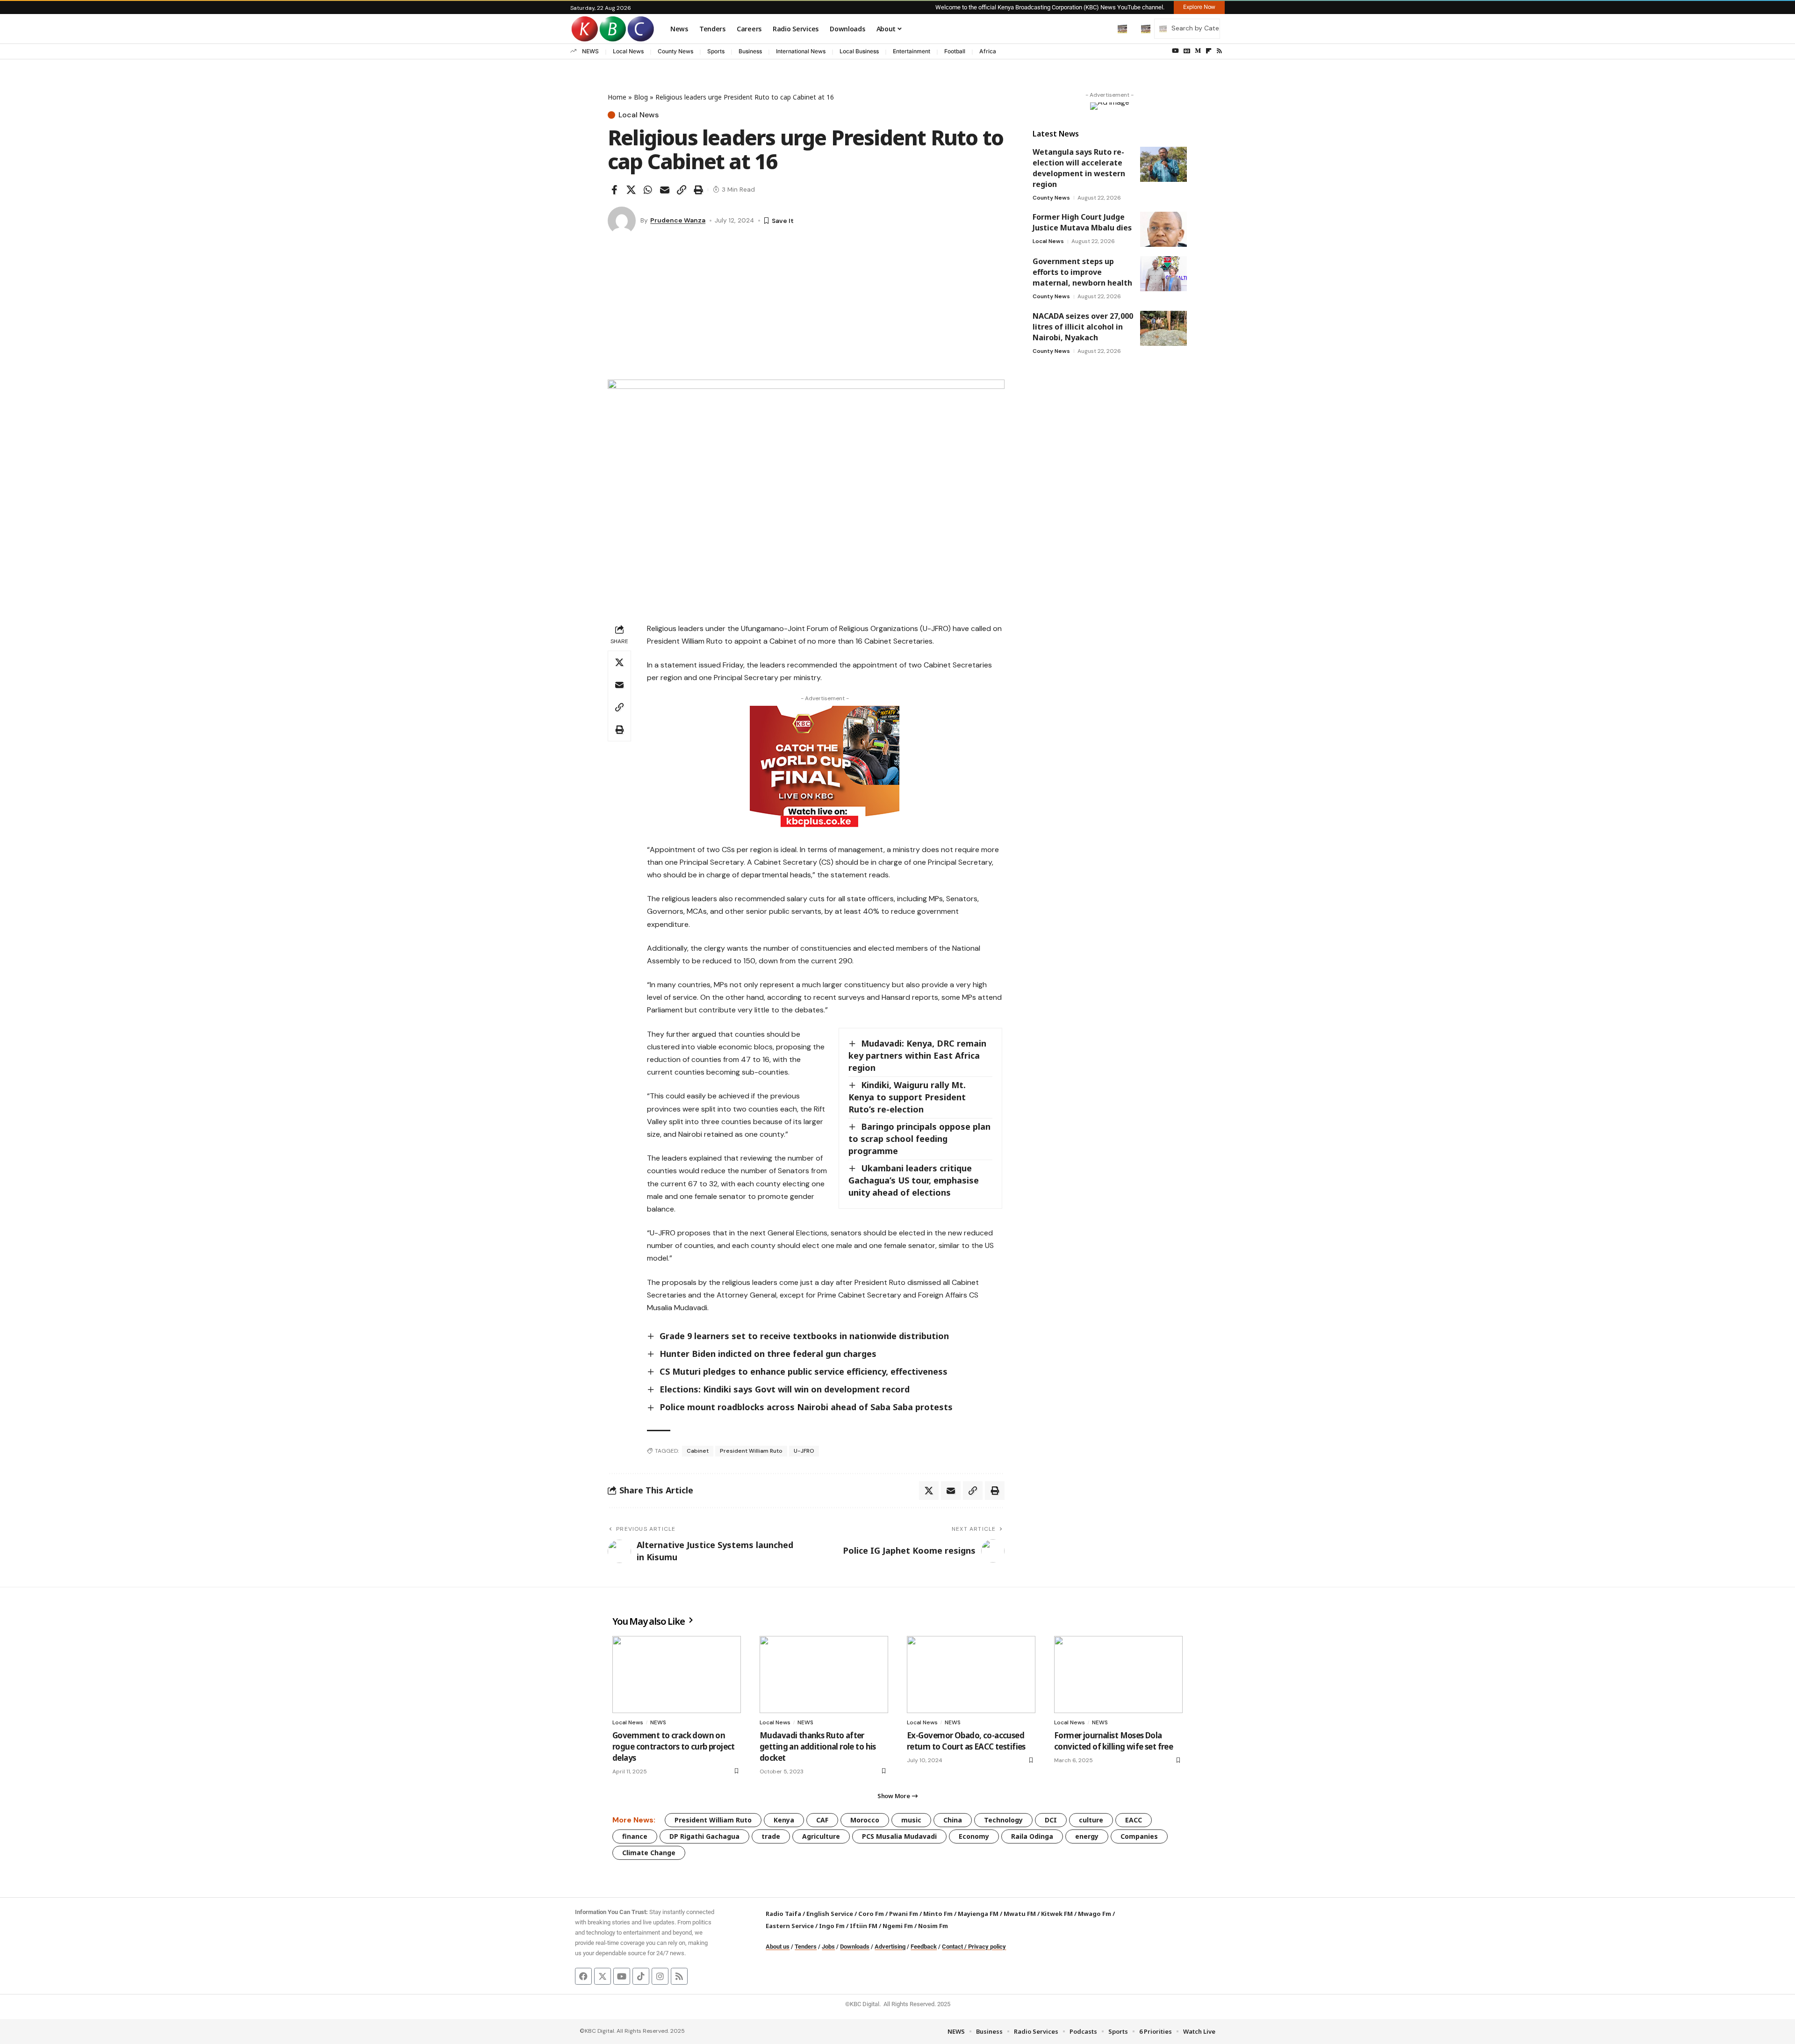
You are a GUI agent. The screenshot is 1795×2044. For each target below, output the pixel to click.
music (911, 1820)
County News (675, 51)
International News (801, 51)
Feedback (924, 1947)
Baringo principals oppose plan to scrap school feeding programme (919, 1139)
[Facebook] (583, 1976)
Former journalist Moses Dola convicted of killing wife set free (1113, 1741)
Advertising (890, 1947)
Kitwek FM (1057, 1914)
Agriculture (821, 1836)
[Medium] (1198, 51)
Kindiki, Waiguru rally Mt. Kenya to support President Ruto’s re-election (907, 1097)
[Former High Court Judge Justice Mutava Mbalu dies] (1163, 229)
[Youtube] (622, 1976)
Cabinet (698, 1451)
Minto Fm (938, 1914)
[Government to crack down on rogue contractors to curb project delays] (677, 1675)
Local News (628, 51)
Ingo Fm (832, 1926)
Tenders (806, 1947)
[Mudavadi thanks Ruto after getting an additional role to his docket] (824, 1675)
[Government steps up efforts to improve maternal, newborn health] (1163, 274)
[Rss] (1219, 51)
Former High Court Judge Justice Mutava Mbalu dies (1082, 222)
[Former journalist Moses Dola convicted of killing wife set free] (1118, 1675)
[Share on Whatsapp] (648, 190)
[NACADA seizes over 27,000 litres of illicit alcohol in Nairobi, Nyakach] (1163, 328)
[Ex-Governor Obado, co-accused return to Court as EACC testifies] (971, 1675)
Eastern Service (790, 1926)
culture (1091, 1820)
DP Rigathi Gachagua (704, 1836)
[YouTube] (1175, 51)
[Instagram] (660, 1976)
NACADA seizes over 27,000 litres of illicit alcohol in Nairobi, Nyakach (1083, 327)
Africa (988, 51)
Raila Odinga (1032, 1836)
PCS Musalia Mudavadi (899, 1836)
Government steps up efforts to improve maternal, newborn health (1082, 272)
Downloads (855, 1947)
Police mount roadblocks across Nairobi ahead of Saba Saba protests (806, 1407)
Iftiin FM (864, 1926)
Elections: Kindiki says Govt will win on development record (785, 1389)
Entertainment (912, 51)
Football (955, 51)
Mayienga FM (978, 1914)
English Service (830, 1914)
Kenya (784, 1820)
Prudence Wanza (678, 220)
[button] (1103, 29)
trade (771, 1836)
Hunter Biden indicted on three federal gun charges (768, 1354)
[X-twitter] (603, 1976)
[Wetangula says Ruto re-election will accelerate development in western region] (1163, 164)
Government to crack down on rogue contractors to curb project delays (674, 1746)
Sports (716, 51)
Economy (974, 1836)
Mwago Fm (1095, 1914)
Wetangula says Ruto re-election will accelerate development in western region (1079, 168)
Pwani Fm (904, 1914)
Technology (1003, 1820)
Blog (641, 97)
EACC (1134, 1820)
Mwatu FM (1020, 1914)
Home (617, 97)
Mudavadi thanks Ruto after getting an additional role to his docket (818, 1746)
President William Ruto (751, 1451)
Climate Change (649, 1853)
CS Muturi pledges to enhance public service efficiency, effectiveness (804, 1371)
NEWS (590, 51)
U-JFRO (804, 1451)
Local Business (859, 51)
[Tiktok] (641, 1976)
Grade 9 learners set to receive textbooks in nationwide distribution (804, 1336)
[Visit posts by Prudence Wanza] (622, 221)
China (953, 1820)
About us (778, 1947)
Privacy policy (987, 1947)
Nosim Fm (932, 1926)
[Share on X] (631, 190)
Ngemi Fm (898, 1926)
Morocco (865, 1820)
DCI (1051, 1820)
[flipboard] (1209, 51)
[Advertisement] (806, 309)
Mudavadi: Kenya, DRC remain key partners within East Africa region (917, 1055)
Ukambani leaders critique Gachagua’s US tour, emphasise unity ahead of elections (914, 1180)
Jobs (828, 1947)
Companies (1139, 1836)
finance (635, 1836)
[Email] (665, 190)
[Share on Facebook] (614, 190)
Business (750, 51)
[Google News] (1187, 51)
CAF (822, 1820)
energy (1087, 1836)
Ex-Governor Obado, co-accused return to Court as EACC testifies (966, 1741)
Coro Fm (871, 1914)
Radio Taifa (783, 1914)
